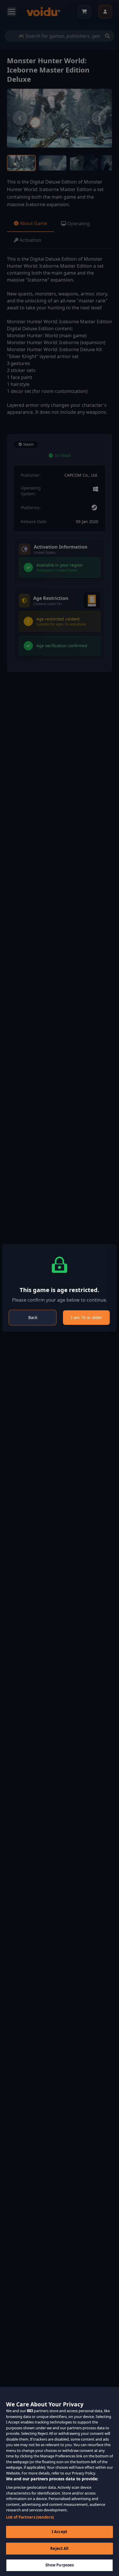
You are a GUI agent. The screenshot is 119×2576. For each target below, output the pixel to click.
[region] (59, 2481)
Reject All (59, 2548)
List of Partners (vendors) (30, 2517)
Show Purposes (60, 2565)
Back (33, 1317)
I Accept (59, 2532)
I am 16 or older (87, 1317)
